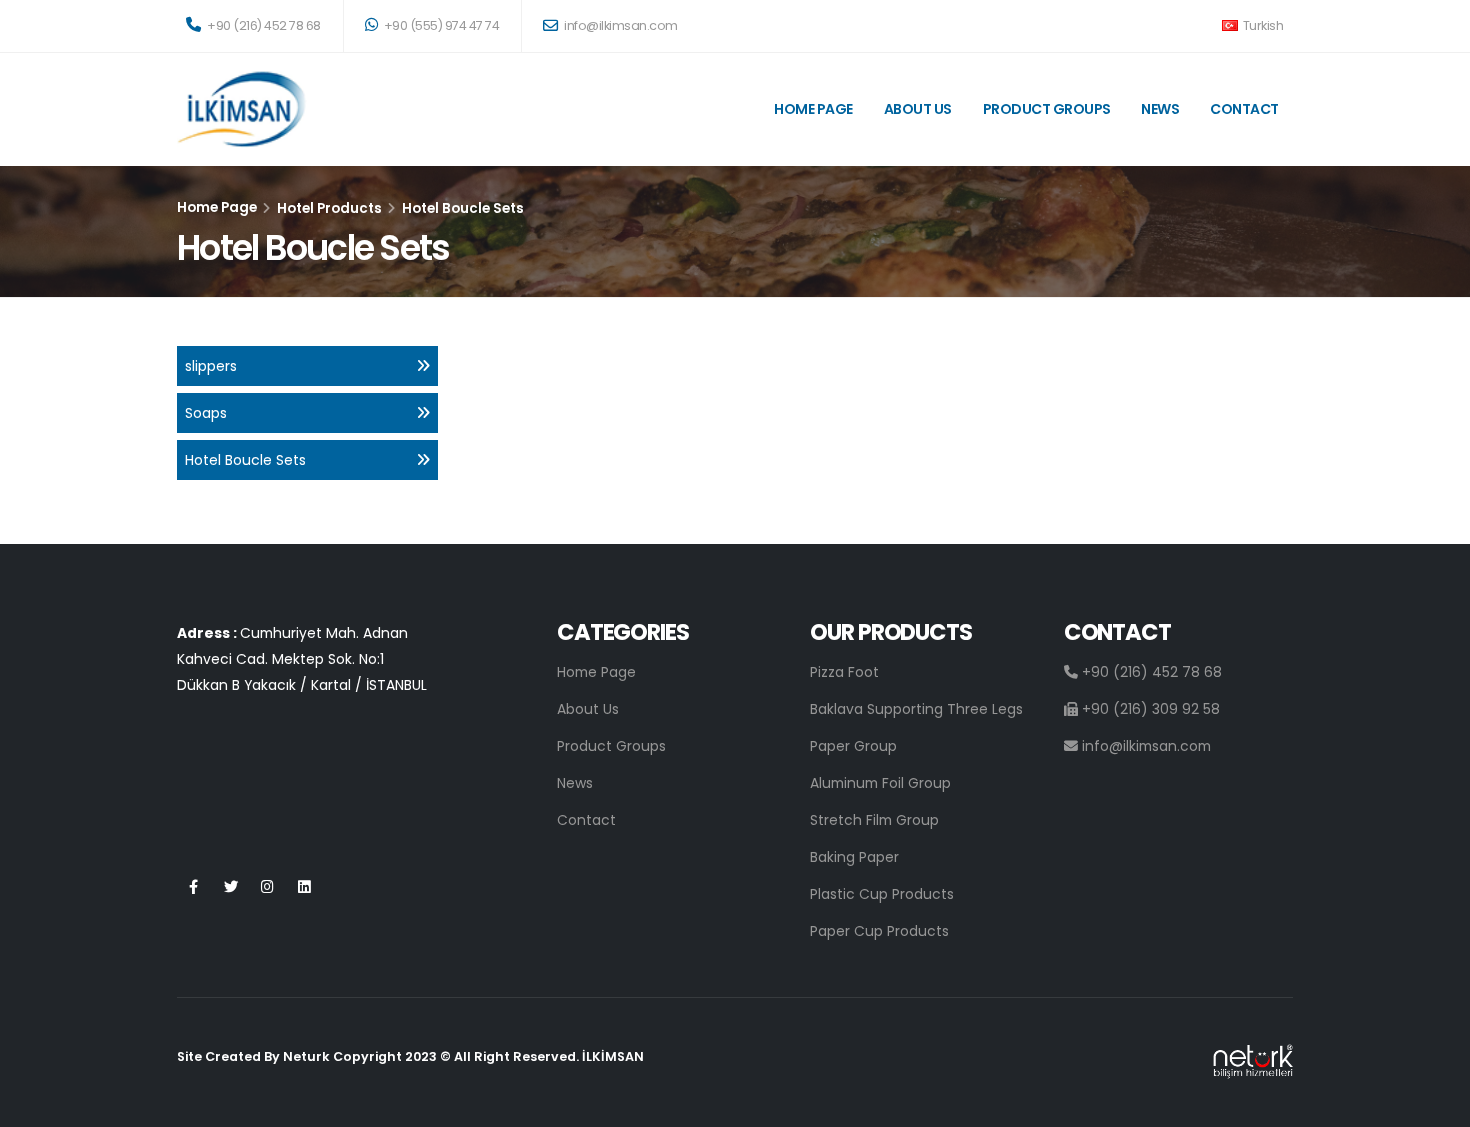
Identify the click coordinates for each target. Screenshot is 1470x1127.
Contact (1244, 109)
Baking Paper (854, 857)
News (1160, 109)
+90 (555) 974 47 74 (440, 25)
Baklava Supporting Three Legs (916, 709)
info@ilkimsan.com (620, 25)
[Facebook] (193, 887)
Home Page (813, 109)
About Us (918, 109)
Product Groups (1047, 109)
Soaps (206, 413)
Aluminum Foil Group (880, 783)
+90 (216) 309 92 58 (1149, 709)
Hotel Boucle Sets (245, 460)
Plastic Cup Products (882, 894)
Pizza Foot (844, 672)
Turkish (1261, 25)
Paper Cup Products (879, 931)
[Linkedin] (304, 887)
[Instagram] (267, 887)
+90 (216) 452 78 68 (263, 25)
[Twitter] (230, 887)
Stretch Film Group (874, 820)
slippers (211, 366)
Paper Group (853, 746)
